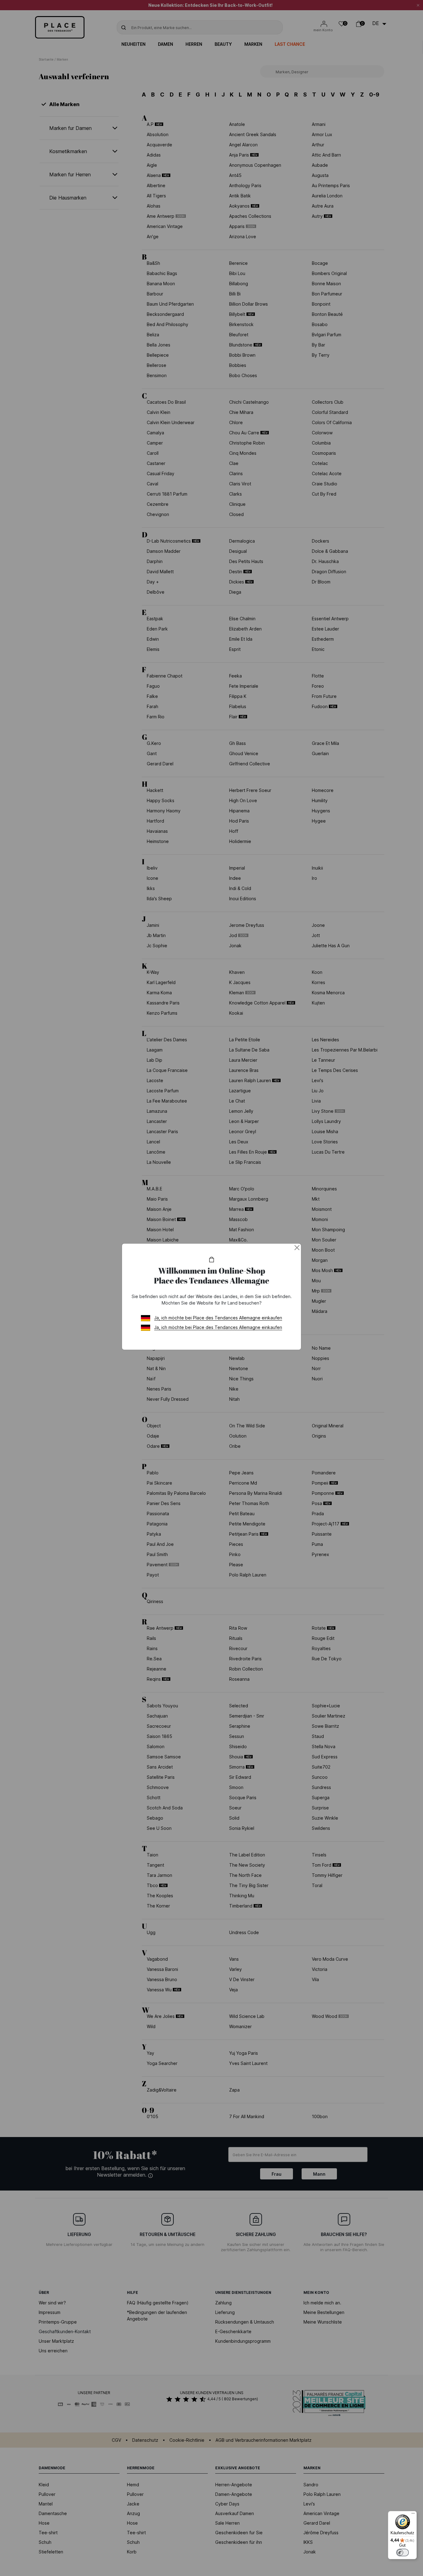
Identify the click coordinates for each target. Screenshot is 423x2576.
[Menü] (413, 2515)
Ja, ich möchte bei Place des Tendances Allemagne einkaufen (218, 1318)
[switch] (403, 2552)
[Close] (297, 1248)
